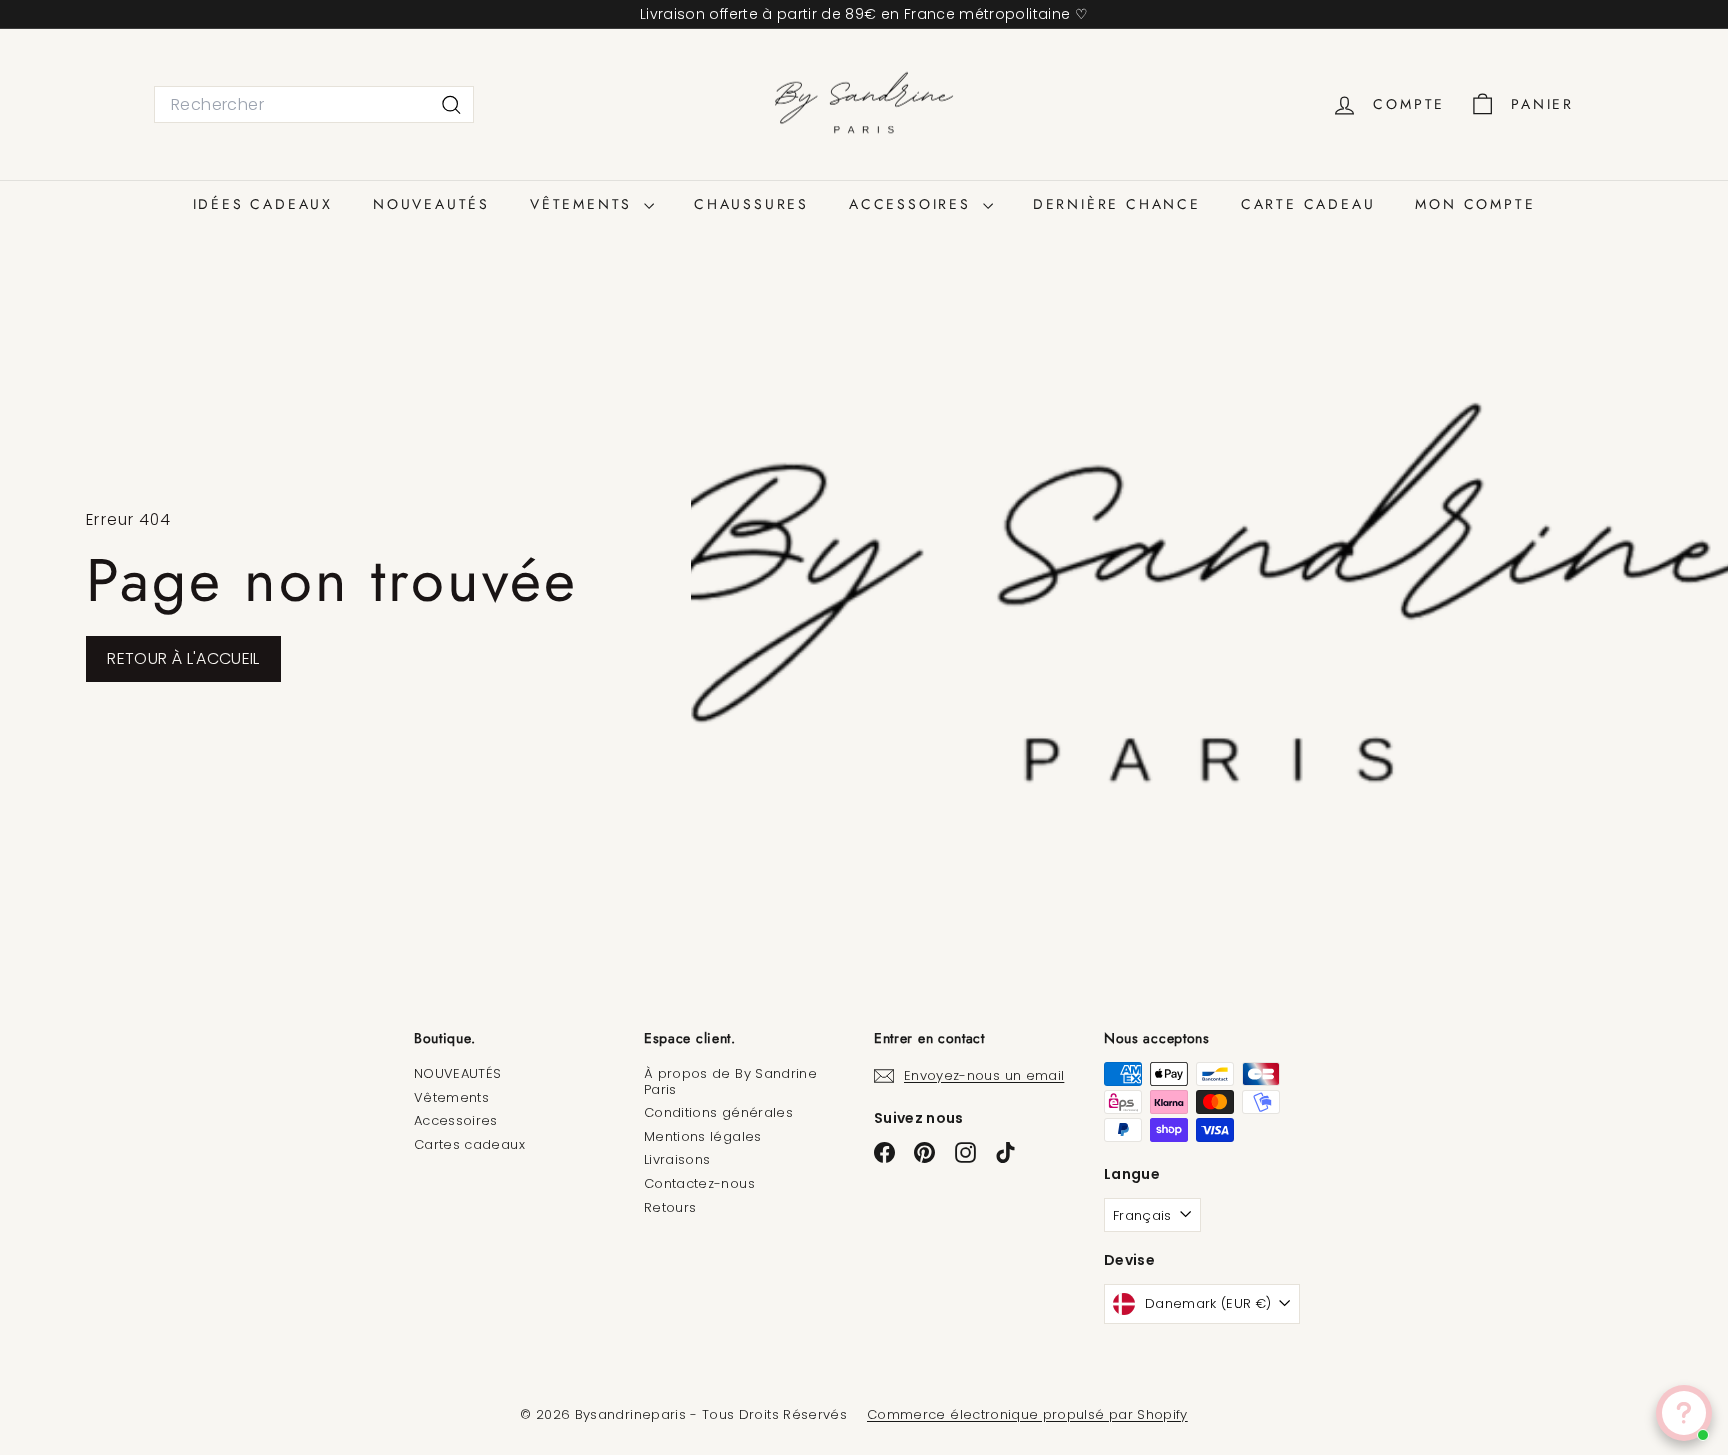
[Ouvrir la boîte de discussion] (1684, 1413)
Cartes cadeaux (469, 1144)
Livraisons (677, 1159)
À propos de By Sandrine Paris (730, 1081)
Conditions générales (718, 1112)
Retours (670, 1207)
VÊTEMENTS (584, 204)
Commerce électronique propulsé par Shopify (1027, 1414)
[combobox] (314, 104)
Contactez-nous (699, 1183)
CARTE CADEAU (1308, 204)
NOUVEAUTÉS (431, 204)
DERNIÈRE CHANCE (1117, 204)
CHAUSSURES (751, 204)
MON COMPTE (1475, 204)
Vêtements (451, 1097)
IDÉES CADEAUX (263, 204)
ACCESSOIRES (913, 204)
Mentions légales (703, 1136)
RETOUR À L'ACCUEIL (183, 658)
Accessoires (456, 1120)
